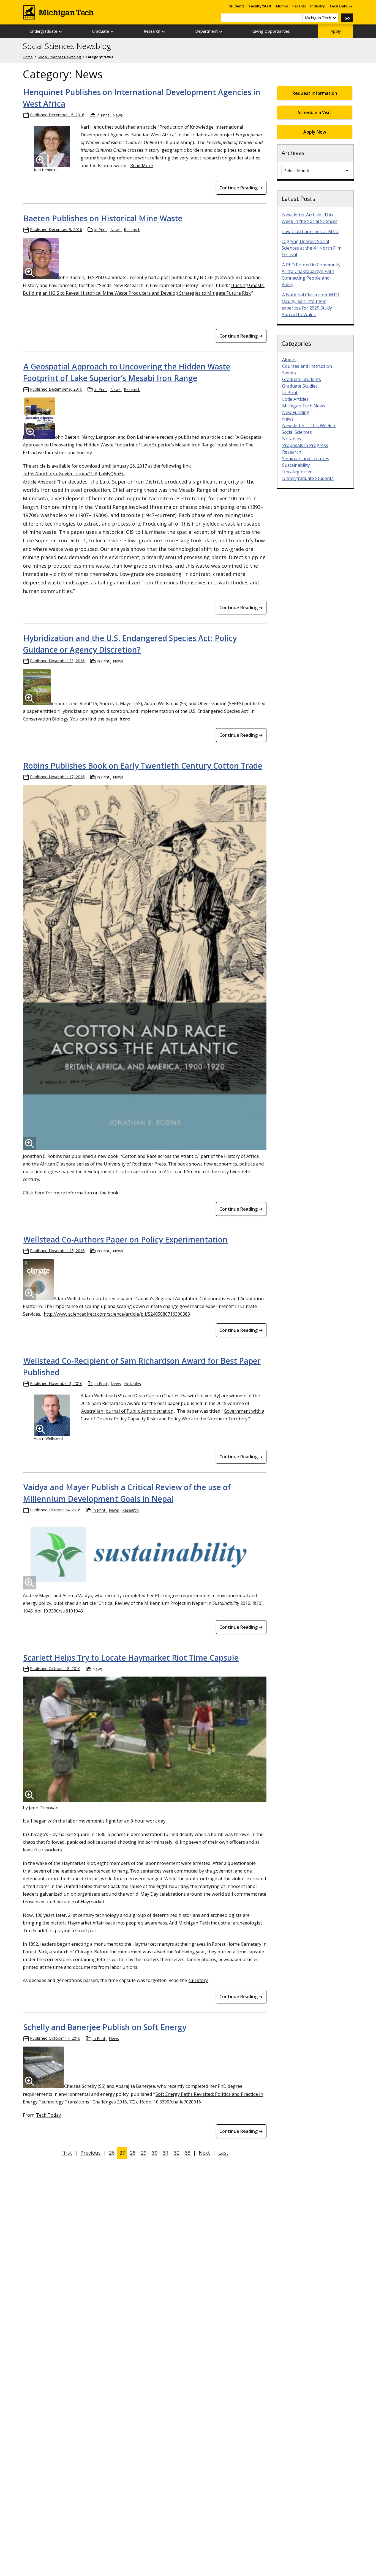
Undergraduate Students (308, 478)
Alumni (282, 6)
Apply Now (315, 132)
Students (237, 6)
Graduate (100, 31)
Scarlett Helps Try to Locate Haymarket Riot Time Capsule (131, 1658)
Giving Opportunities (271, 31)
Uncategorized (297, 472)
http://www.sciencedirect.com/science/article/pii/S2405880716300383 (117, 1314)
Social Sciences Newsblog (67, 46)
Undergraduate (43, 31)
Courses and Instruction (307, 366)
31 (166, 2153)
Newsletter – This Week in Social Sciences (309, 429)
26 (112, 2153)
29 (144, 2153)
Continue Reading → (241, 188)
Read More (142, 165)
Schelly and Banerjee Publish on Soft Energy (105, 2027)
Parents (299, 6)
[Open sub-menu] (350, 6)
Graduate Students (302, 379)
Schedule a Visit (315, 112)
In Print (103, 115)
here (39, 1193)
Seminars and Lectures (306, 459)
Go (347, 18)
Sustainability (296, 465)
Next (204, 2153)
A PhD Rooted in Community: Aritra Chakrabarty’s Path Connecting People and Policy (311, 275)
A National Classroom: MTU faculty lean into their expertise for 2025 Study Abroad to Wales (310, 305)
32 (177, 2153)
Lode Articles (295, 399)
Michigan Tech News (304, 406)
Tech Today (48, 2115)
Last (223, 2153)
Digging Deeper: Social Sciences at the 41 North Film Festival (311, 248)
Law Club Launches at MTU (310, 231)
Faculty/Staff (260, 6)
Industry (318, 6)
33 (188, 2153)
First (67, 2153)
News (118, 115)
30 (155, 2153)
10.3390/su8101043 (63, 1611)
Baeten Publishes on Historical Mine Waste (103, 218)
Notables (133, 1384)
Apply (336, 31)
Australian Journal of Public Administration (127, 1411)
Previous (91, 2153)
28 (133, 2153)
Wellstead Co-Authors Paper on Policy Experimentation (126, 1239)
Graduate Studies (300, 386)
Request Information (315, 93)
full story (198, 1980)
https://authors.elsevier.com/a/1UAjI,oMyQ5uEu (74, 473)
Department (206, 31)
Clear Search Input (298, 18)
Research (152, 31)
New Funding (296, 412)
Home (28, 57)
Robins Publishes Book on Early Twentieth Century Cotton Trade (143, 766)
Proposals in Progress (305, 445)
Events (289, 373)
